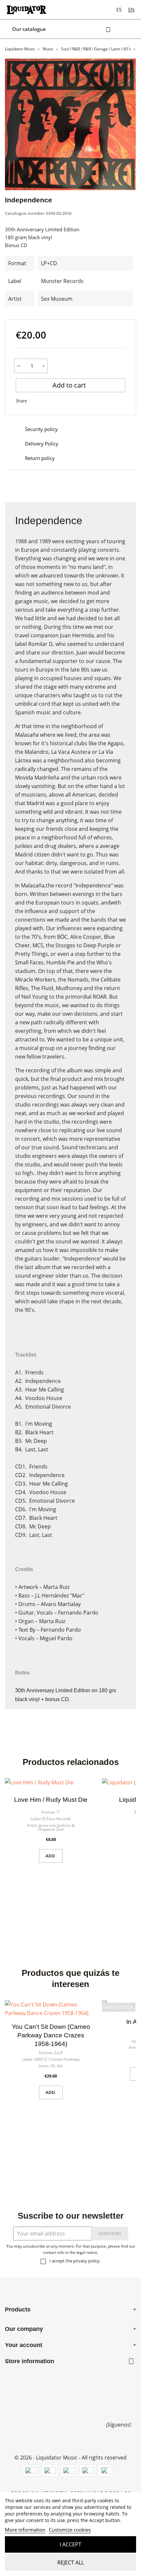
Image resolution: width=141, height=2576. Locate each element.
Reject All (71, 2563)
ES (119, 10)
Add (51, 1856)
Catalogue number (25, 213)
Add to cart (70, 385)
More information (25, 2530)
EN (131, 10)
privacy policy (86, 2261)
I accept (70, 2544)
